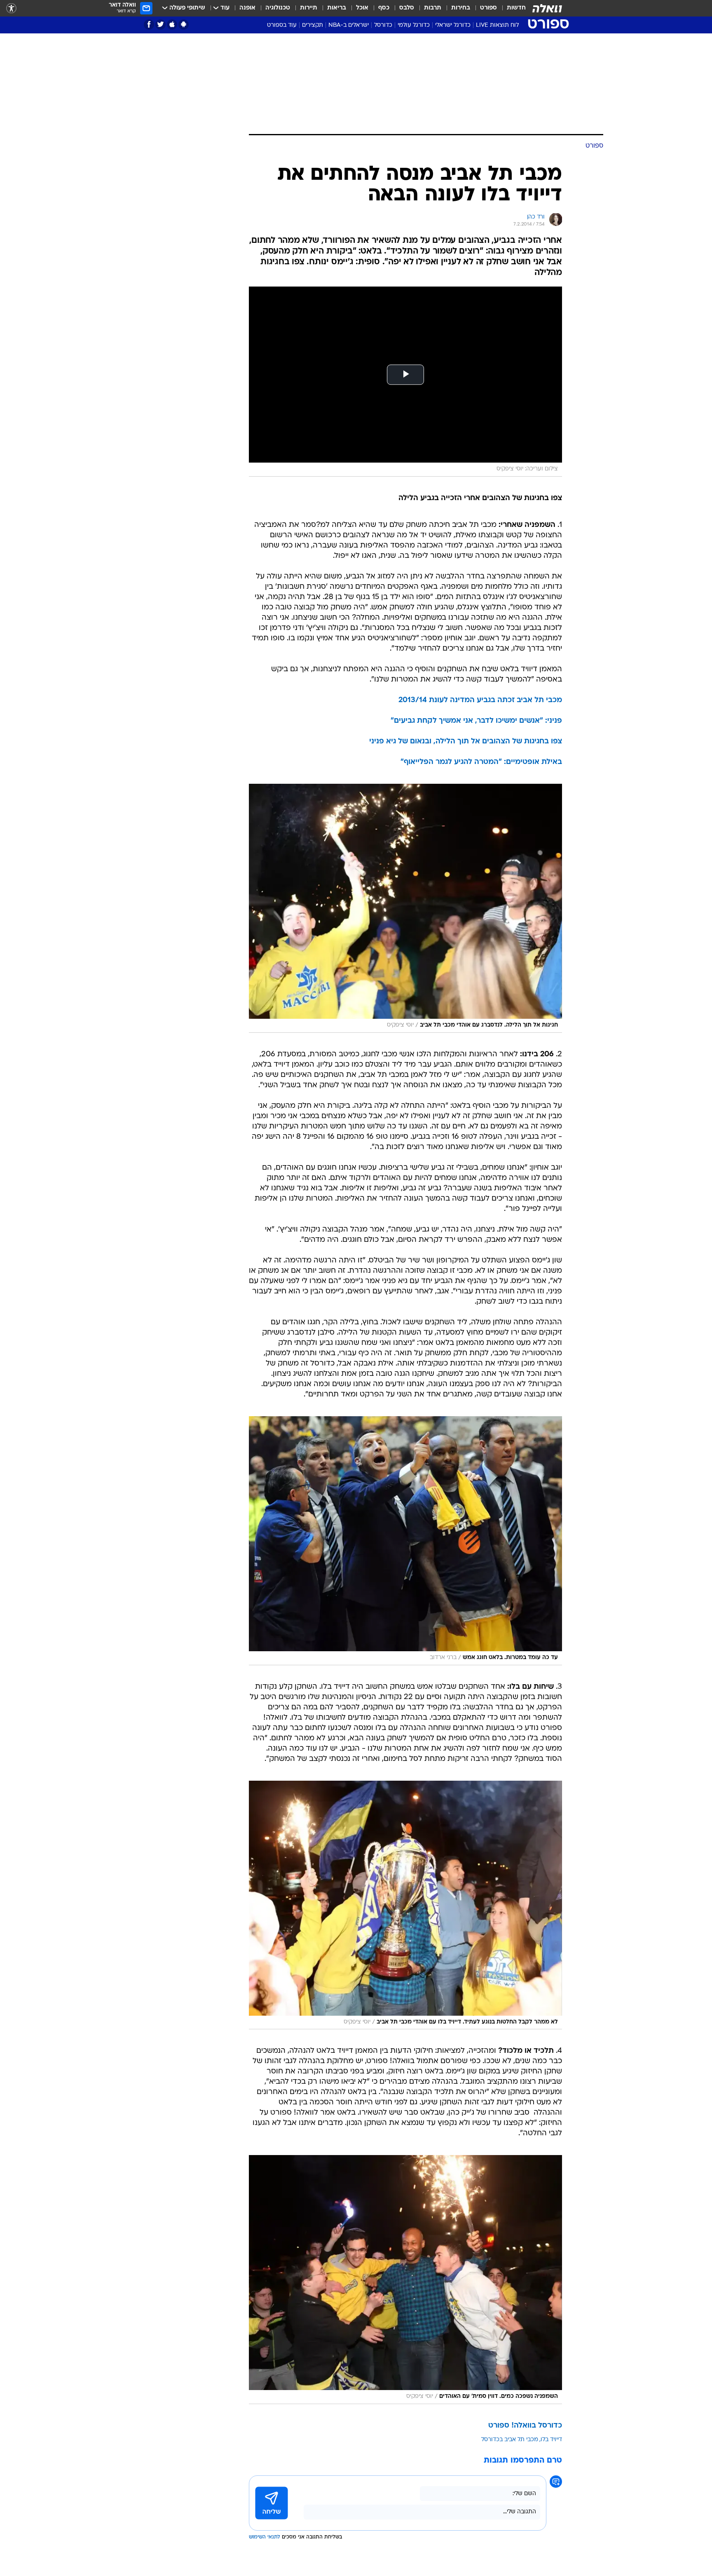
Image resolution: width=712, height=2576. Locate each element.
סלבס (407, 8)
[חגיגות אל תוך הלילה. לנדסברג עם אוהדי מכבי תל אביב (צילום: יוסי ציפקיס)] (405, 908)
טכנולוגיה (278, 8)
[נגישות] (11, 8)
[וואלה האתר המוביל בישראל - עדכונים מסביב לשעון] (547, 8)
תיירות (309, 8)
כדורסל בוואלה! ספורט (525, 2426)
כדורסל (383, 25)
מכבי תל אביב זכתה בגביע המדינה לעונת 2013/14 (480, 700)
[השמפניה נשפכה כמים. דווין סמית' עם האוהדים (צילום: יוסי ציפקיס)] (405, 2280)
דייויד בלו (551, 2440)
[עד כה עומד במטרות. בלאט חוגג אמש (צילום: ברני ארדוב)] (405, 1541)
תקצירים (313, 25)
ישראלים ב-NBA (349, 25)
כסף (384, 8)
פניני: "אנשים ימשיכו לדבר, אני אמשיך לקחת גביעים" (476, 721)
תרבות (433, 8)
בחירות (461, 8)
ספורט (488, 8)
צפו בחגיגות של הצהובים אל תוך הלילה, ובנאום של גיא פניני (466, 742)
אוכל (362, 8)
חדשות (516, 8)
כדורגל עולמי (414, 25)
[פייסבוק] (149, 25)
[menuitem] (511, 8)
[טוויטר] (160, 25)
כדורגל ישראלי (453, 25)
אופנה (247, 8)
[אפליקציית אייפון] (172, 25)
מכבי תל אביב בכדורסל (510, 2440)
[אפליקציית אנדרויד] (184, 25)
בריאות (337, 8)
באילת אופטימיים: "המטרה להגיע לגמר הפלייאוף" (481, 762)
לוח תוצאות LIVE (497, 25)
